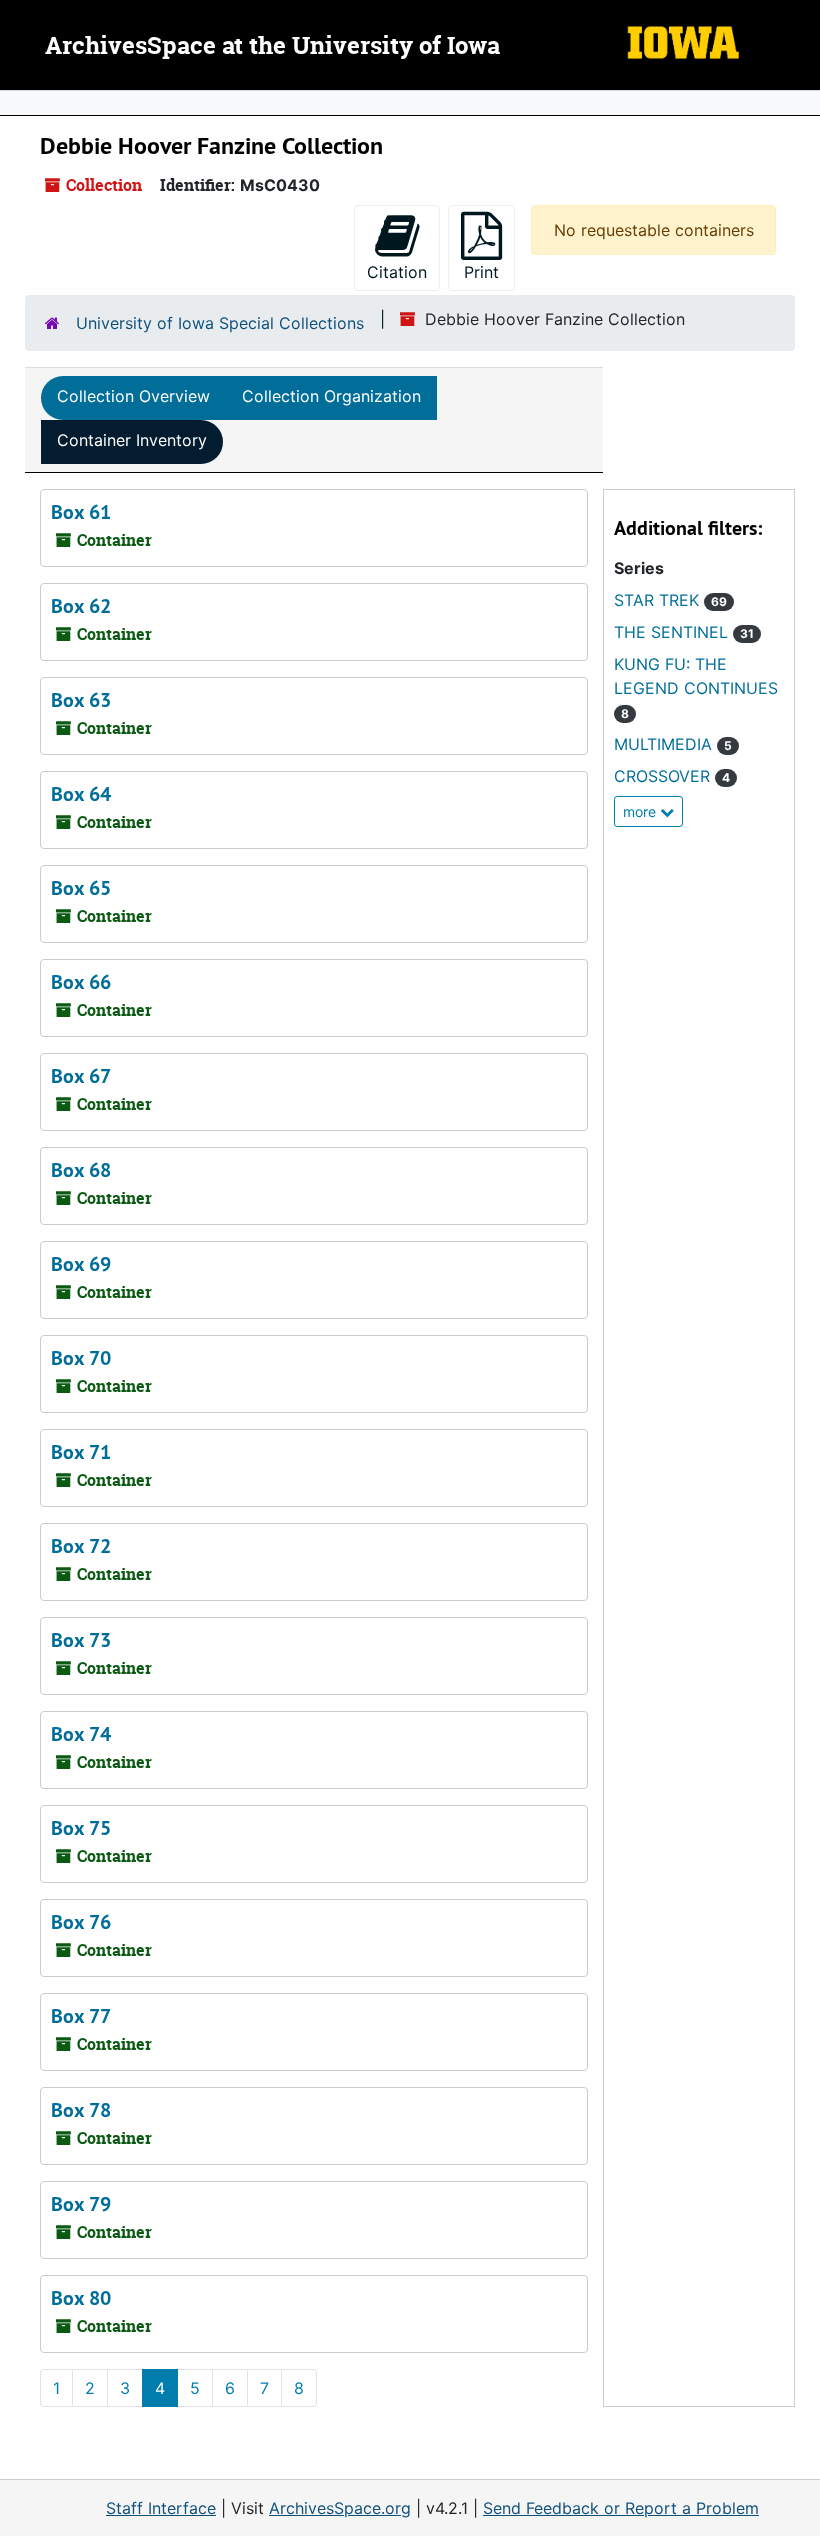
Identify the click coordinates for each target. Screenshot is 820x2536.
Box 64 (81, 794)
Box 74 (81, 1734)
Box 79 (81, 2204)
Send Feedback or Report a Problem (621, 2508)
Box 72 (81, 1546)
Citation (397, 272)
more (641, 811)
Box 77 (81, 2016)
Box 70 (81, 1358)
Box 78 (81, 2110)
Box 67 (81, 1076)
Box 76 (81, 1922)
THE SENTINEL (684, 632)
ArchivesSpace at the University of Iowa (272, 47)
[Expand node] (800, 103)
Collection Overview (133, 396)
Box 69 (81, 1264)
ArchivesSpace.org (340, 2508)
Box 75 (81, 1828)
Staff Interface (161, 2508)
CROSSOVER (672, 776)
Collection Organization (331, 396)
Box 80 (81, 2298)
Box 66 (81, 982)
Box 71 (81, 1452)
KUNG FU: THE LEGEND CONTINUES (696, 687)
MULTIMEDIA (673, 744)
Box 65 (81, 888)
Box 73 (81, 1640)
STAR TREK (670, 600)
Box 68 (81, 1170)
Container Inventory (132, 440)
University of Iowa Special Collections (220, 323)
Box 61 (81, 512)
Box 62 (81, 606)
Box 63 (81, 700)
